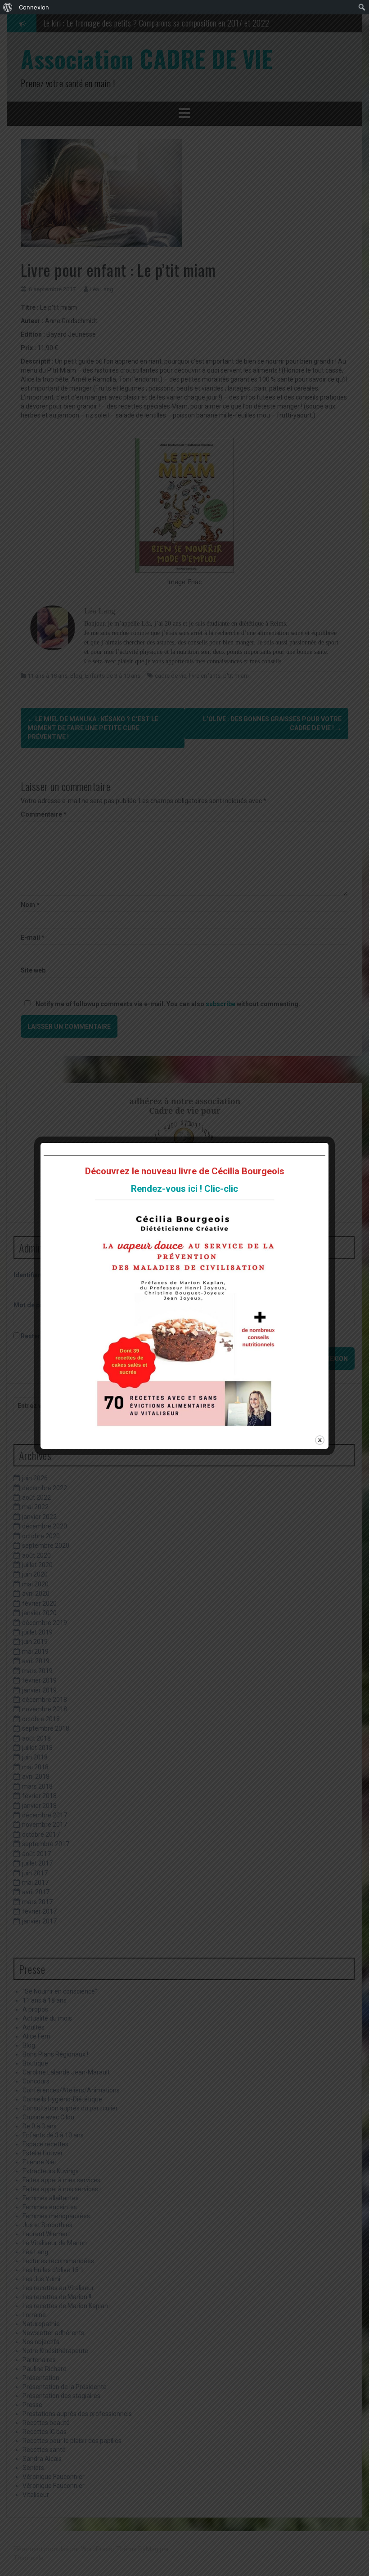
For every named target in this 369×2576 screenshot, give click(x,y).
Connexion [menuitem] (34, 7)
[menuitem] (8, 7)
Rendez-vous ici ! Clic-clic (184, 1189)
